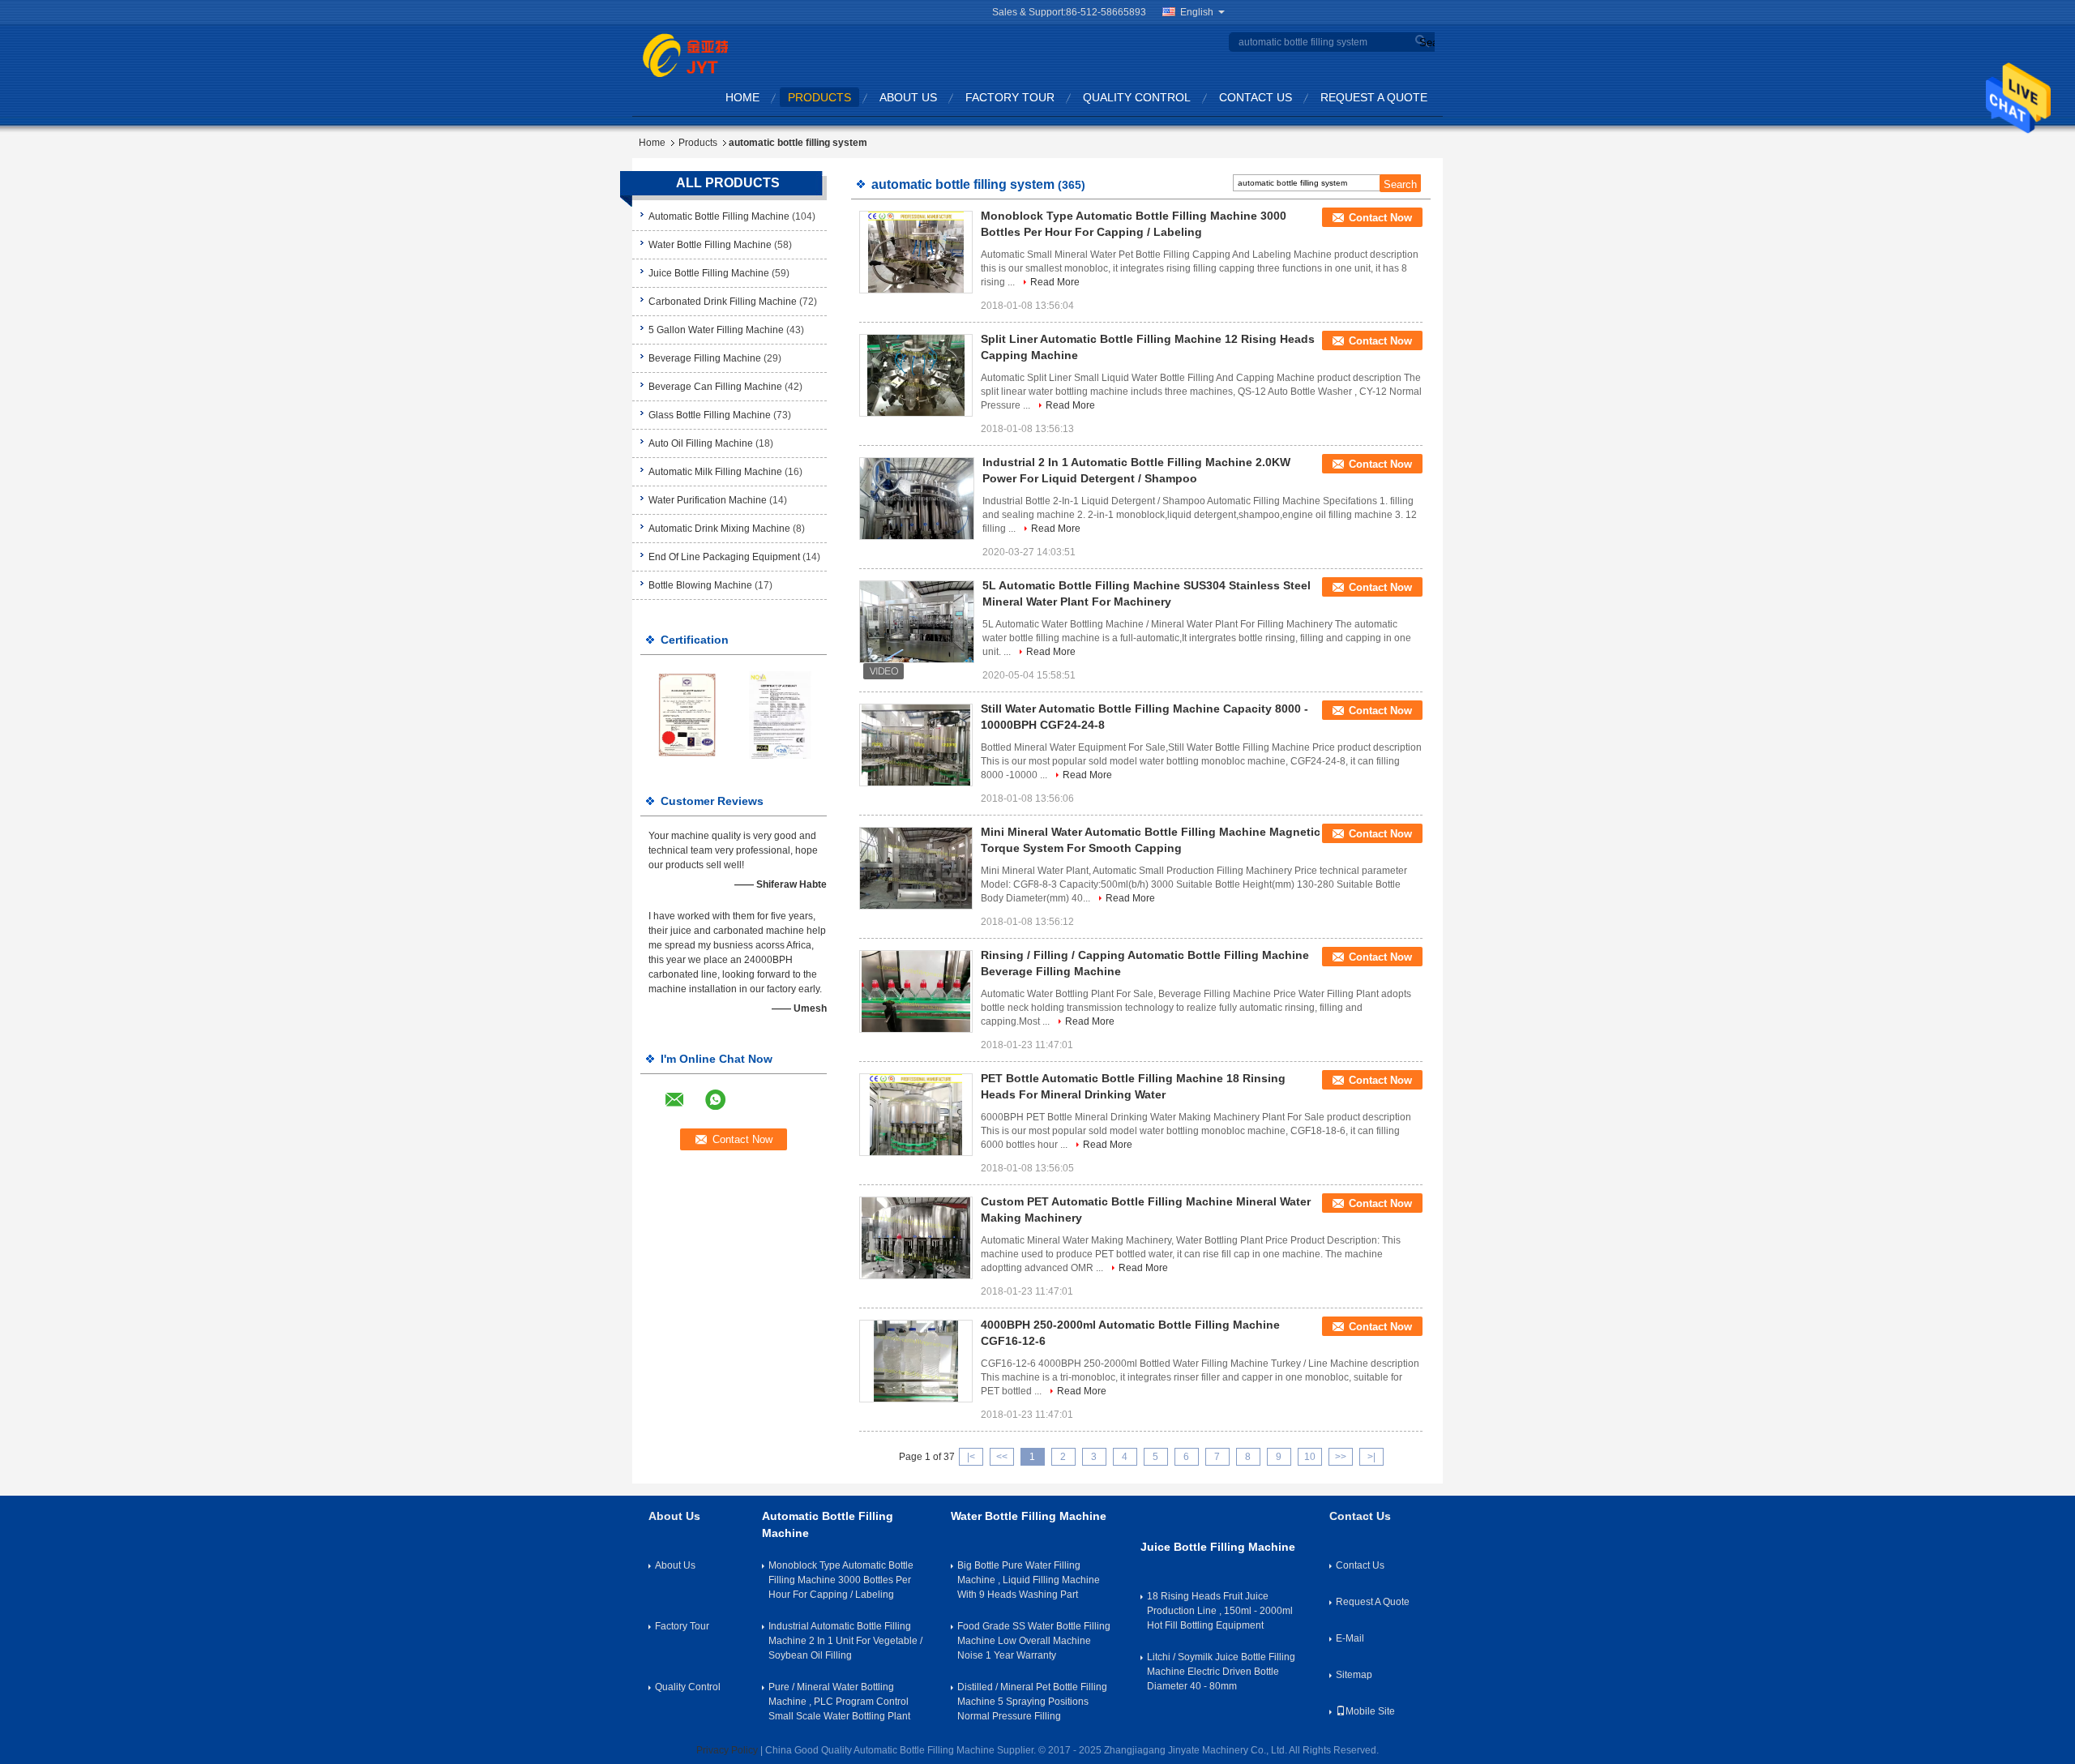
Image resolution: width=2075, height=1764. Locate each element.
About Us (908, 97)
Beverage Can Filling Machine (715, 387)
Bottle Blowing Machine (700, 585)
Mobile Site (1370, 1711)
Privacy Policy (727, 1750)
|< (971, 1457)
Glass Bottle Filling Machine (710, 415)
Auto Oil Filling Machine (701, 443)
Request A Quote (1374, 97)
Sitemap (1354, 1675)
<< (1002, 1457)
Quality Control (1137, 97)
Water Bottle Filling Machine (710, 245)
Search (1425, 43)
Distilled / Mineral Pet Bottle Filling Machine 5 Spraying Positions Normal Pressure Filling (1032, 1702)
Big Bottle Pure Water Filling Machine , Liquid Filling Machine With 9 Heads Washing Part (1029, 1580)
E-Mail (1350, 1638)
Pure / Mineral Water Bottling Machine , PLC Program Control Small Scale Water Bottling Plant (839, 1702)
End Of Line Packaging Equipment (724, 557)
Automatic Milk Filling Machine (715, 472)
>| (1371, 1457)
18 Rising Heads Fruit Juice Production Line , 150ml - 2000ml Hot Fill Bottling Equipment (1220, 1611)
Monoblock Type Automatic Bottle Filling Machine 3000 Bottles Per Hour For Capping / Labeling (841, 1580)
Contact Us (1256, 97)
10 (1310, 1457)
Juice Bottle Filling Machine (709, 273)
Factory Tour (1010, 97)
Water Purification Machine (708, 500)
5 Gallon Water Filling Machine (716, 330)
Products (819, 97)
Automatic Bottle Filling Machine (719, 216)
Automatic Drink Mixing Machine (719, 529)
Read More (1055, 282)
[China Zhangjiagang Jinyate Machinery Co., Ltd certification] (687, 714)
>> (1341, 1457)
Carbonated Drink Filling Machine (723, 302)
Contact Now (1380, 218)
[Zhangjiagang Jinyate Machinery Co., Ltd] (685, 54)
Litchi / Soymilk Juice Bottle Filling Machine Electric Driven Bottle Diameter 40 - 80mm (1221, 1672)
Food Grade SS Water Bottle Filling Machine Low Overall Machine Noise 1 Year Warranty (1034, 1641)
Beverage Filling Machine (705, 358)
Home (742, 97)
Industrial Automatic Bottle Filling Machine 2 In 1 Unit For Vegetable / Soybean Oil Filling (845, 1641)
